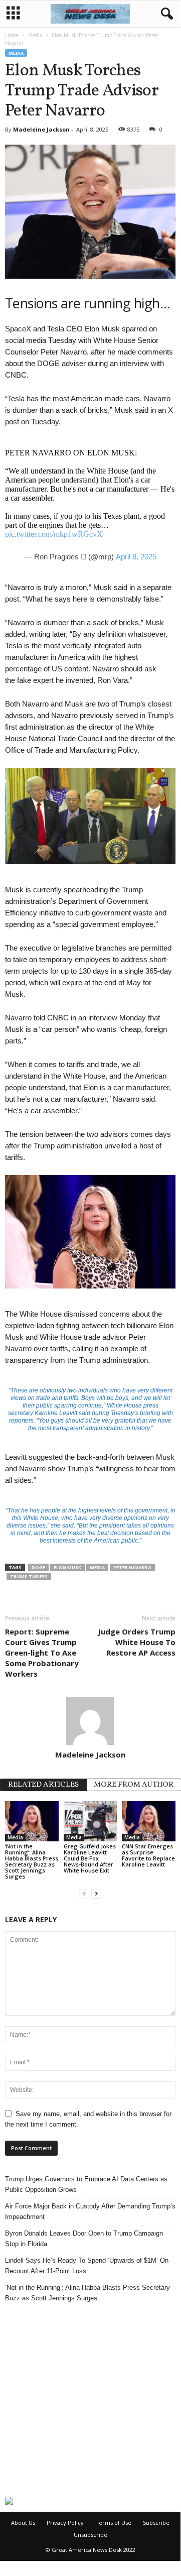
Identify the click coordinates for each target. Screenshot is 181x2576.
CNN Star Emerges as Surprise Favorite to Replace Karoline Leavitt (148, 1855)
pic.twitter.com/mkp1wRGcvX (54, 534)
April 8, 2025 (136, 557)
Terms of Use (113, 2523)
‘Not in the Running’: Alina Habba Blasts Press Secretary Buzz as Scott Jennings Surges (32, 1861)
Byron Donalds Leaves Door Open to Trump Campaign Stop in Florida (84, 2239)
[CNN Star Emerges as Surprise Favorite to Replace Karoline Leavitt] (149, 1821)
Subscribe (156, 2523)
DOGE (38, 1567)
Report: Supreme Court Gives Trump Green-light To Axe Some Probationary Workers (42, 1653)
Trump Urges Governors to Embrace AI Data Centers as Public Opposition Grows (86, 2184)
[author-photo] (90, 1721)
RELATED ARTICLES (43, 1785)
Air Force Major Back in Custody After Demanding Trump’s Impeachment (90, 2211)
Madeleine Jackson (41, 129)
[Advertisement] (90, 2400)
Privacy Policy (65, 2523)
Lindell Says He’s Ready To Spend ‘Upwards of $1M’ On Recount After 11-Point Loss (87, 2266)
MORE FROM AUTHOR (134, 1785)
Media (35, 35)
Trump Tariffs (29, 1576)
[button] (165, 14)
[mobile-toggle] (13, 14)
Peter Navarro (132, 1567)
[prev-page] (84, 1893)
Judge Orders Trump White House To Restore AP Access (137, 1642)
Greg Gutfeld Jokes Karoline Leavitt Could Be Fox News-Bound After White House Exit (90, 1858)
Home (12, 35)
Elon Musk (67, 1567)
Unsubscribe (90, 2535)
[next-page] (96, 1893)
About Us (23, 2523)
